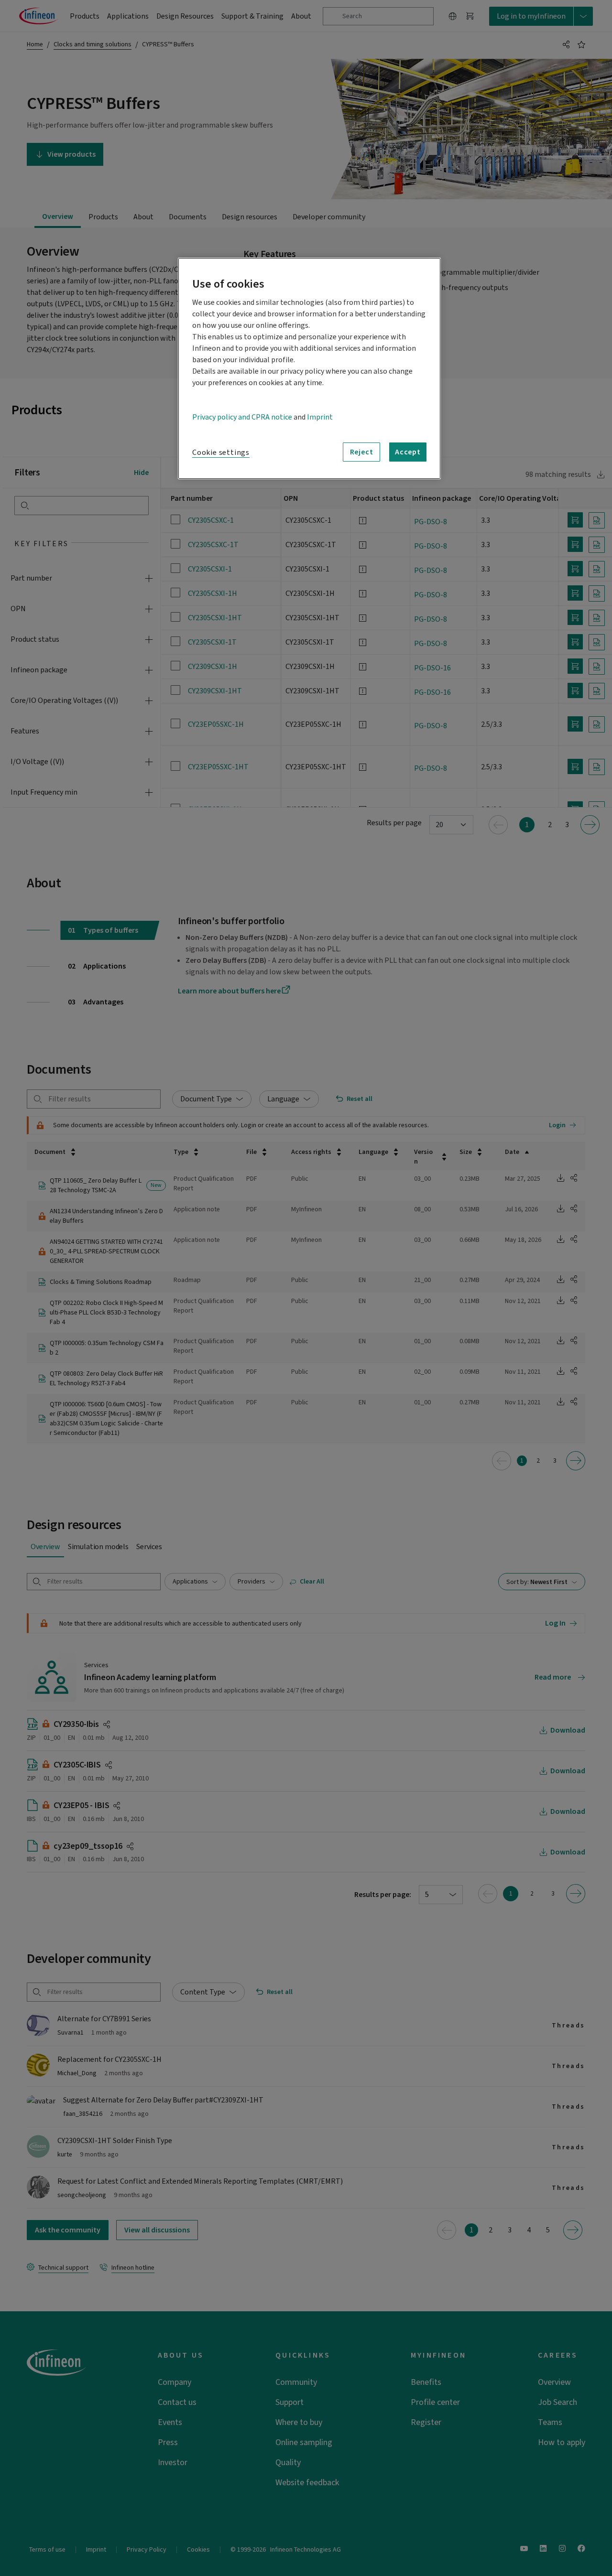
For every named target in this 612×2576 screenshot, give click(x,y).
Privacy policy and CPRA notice (242, 417)
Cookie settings (221, 453)
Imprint (320, 417)
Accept (408, 452)
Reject (362, 452)
